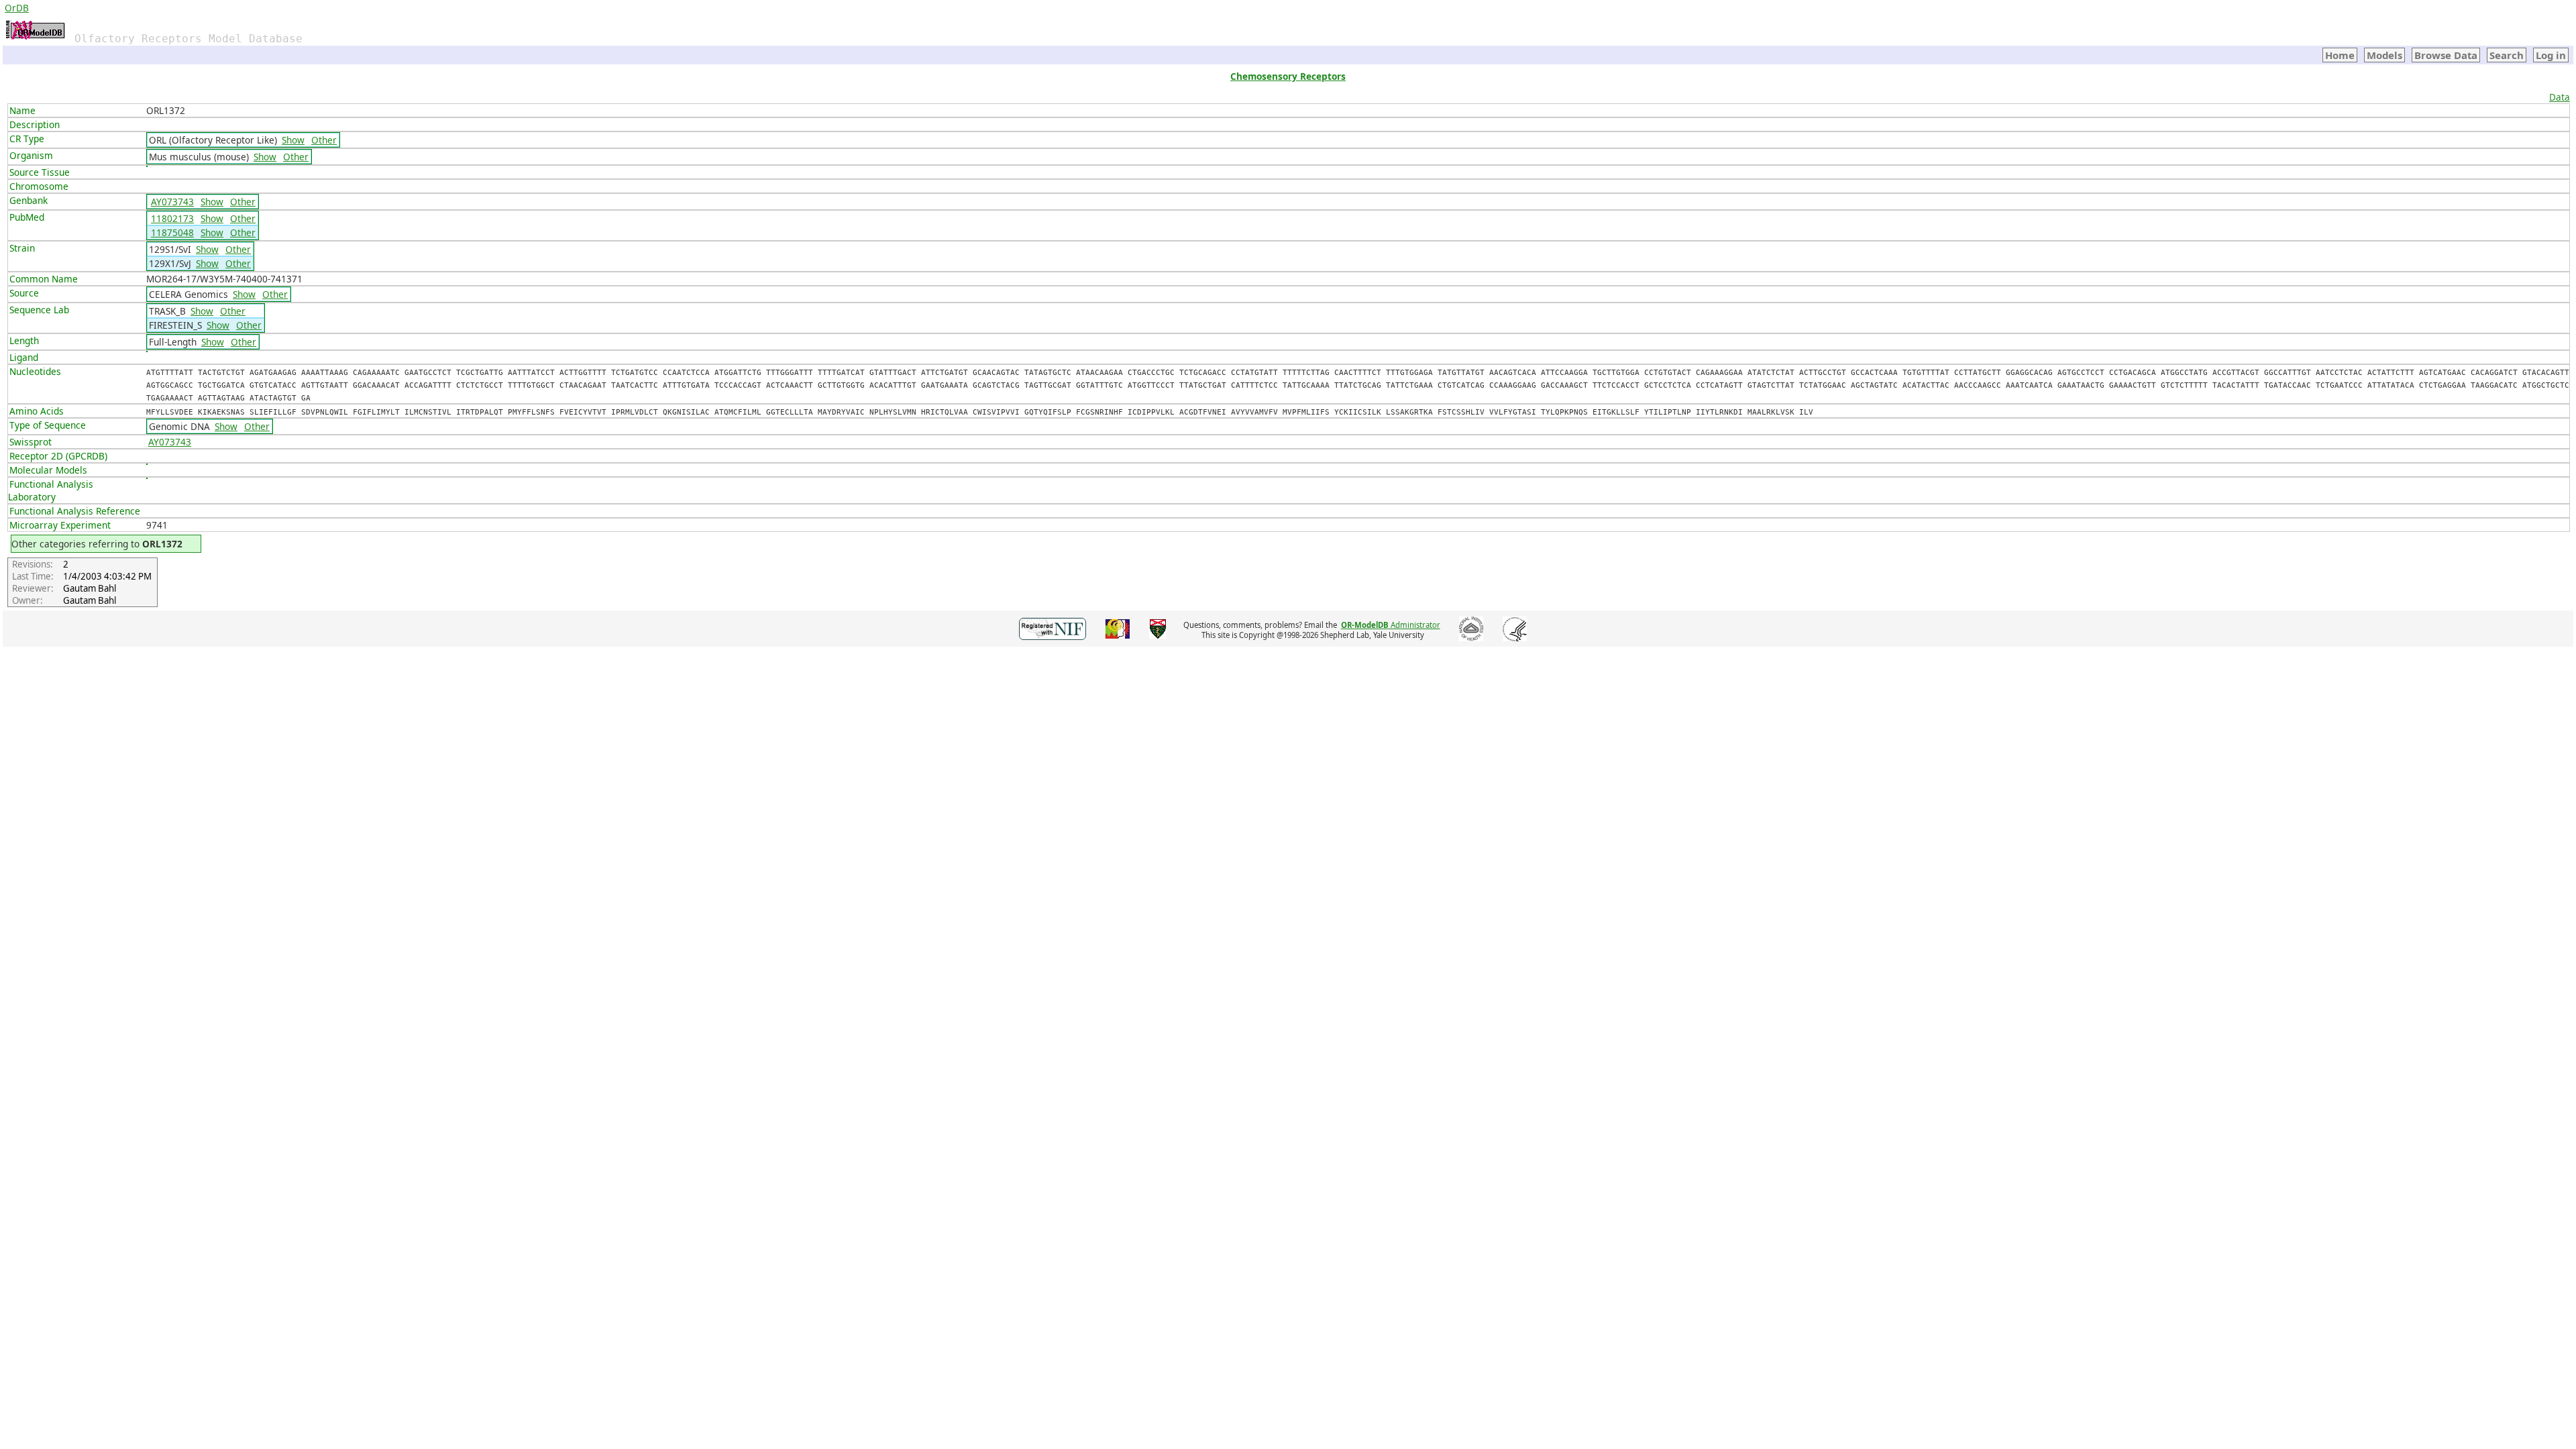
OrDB (17, 8)
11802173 (172, 218)
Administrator (1391, 625)
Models (2384, 55)
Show (293, 140)
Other (324, 140)
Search (2507, 55)
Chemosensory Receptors (1288, 76)
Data (2560, 97)
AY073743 (172, 202)
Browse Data (2446, 55)
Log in (2551, 55)
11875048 (172, 232)
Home (2340, 55)
